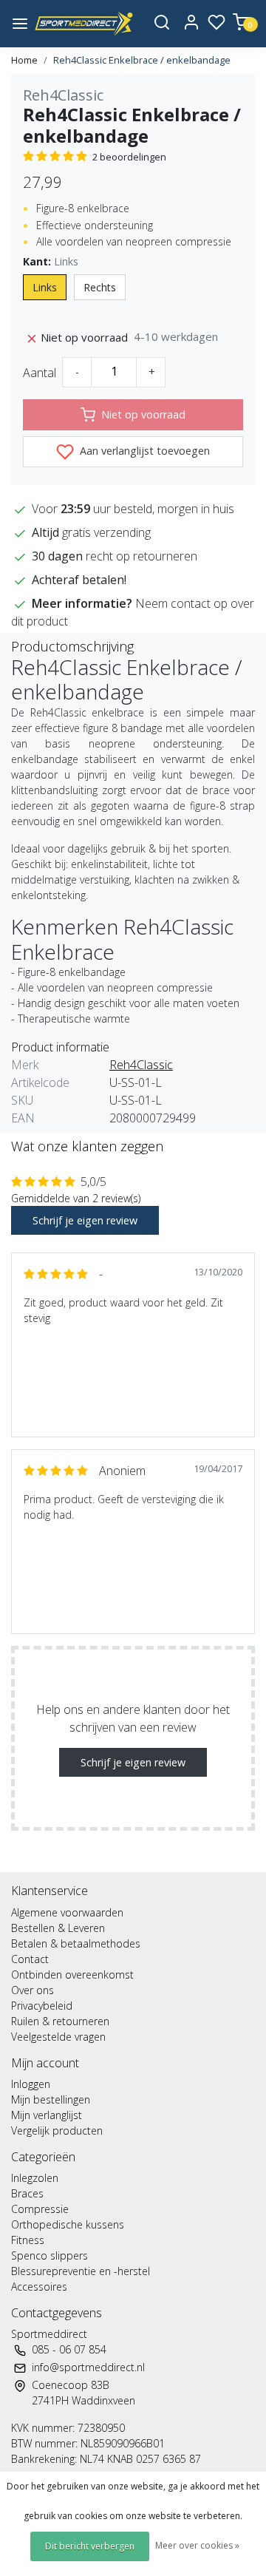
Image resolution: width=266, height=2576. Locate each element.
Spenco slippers (50, 2255)
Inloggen (31, 2084)
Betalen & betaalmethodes (76, 1943)
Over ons (33, 1990)
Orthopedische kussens (68, 2224)
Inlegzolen (35, 2178)
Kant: (51, 261)
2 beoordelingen (129, 157)
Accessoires (39, 2287)
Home (24, 60)
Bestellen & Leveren (58, 1928)
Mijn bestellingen (51, 2099)
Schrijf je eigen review (85, 1220)
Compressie (40, 2209)
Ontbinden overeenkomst (72, 1975)
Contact (30, 1959)
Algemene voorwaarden (67, 1912)
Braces (27, 2193)
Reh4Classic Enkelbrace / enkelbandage (142, 60)
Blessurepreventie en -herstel (81, 2271)
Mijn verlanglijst (47, 2115)
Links (45, 287)
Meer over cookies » (197, 2545)
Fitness (28, 2240)
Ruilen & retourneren (60, 2021)
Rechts (100, 287)
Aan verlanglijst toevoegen (143, 451)
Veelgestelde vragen (58, 2037)
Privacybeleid (42, 2006)
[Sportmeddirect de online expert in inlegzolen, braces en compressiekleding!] (84, 24)
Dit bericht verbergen (90, 2546)
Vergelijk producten (57, 2131)
